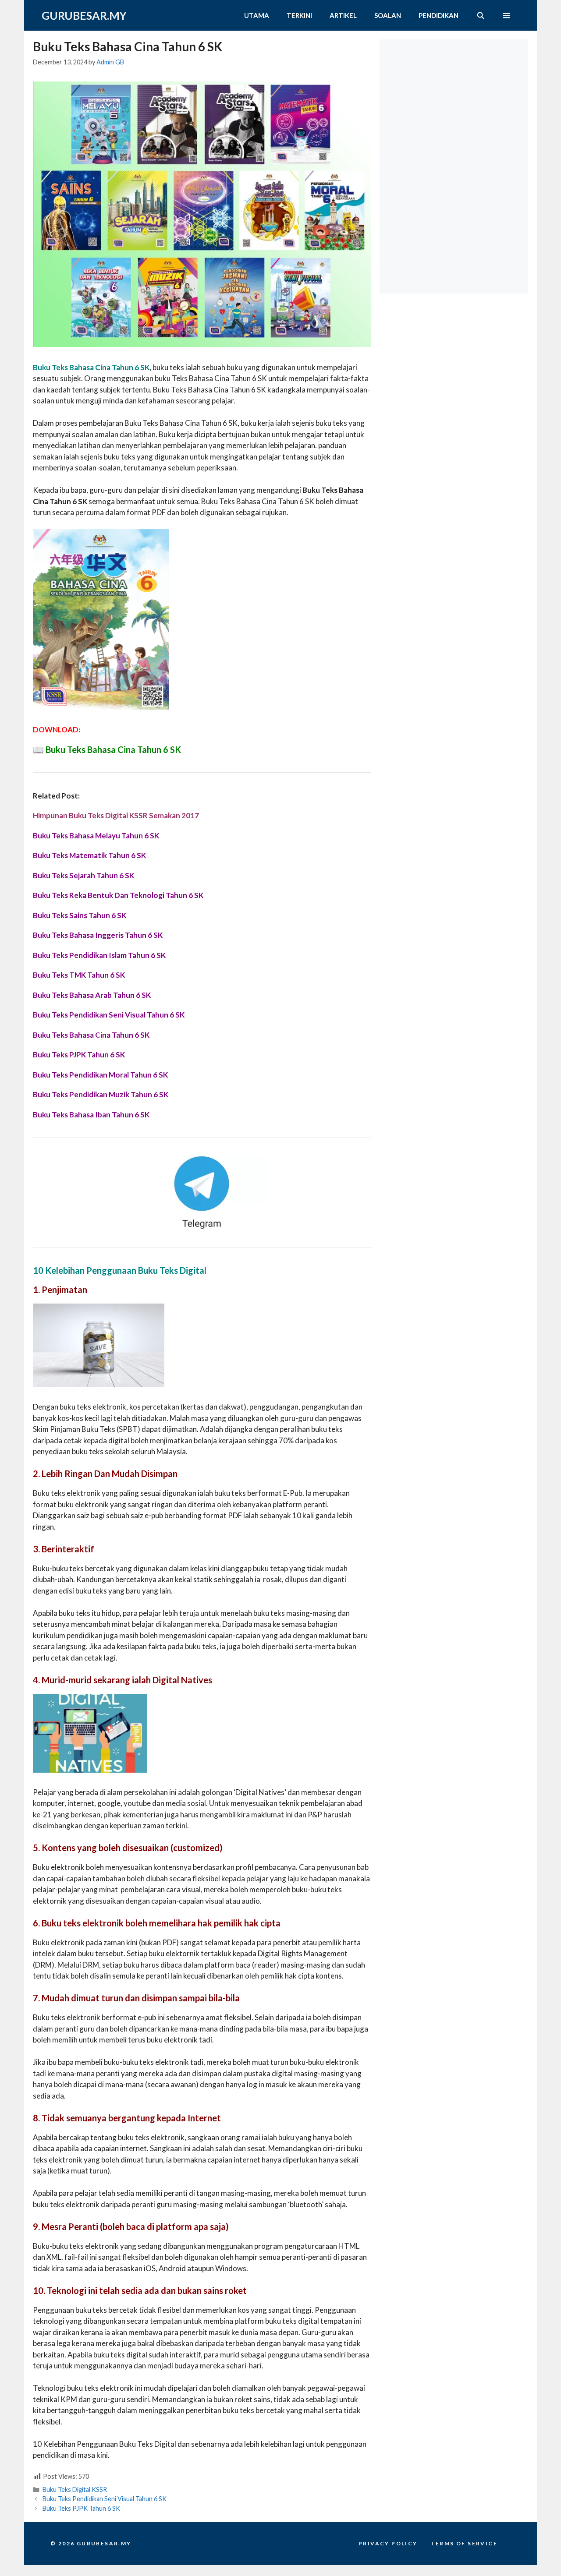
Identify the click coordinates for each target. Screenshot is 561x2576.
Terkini (299, 15)
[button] (506, 15)
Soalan (388, 15)
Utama (257, 15)
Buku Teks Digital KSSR (75, 2489)
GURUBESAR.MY (84, 15)
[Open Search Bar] (480, 15)
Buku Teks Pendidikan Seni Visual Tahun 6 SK (105, 2499)
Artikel (343, 15)
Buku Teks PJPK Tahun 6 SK (81, 2508)
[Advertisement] (456, 94)
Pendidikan (439, 15)
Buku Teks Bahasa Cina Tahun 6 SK (113, 749)
